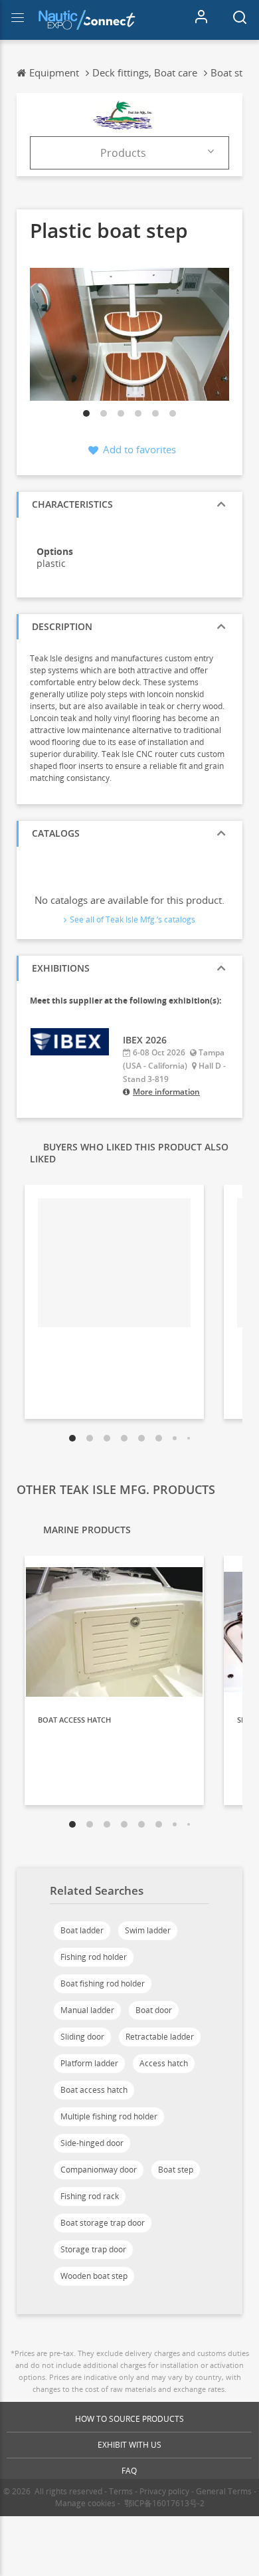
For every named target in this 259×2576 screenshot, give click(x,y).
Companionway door (99, 2170)
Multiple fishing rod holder (109, 2116)
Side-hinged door (92, 2143)
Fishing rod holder (94, 1957)
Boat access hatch (94, 2090)
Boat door (154, 2010)
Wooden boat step (94, 2276)
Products (123, 153)
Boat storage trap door (103, 2223)
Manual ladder (87, 2010)
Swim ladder (148, 1930)
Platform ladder (89, 2063)
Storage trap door (93, 2249)
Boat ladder (82, 1930)
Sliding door (82, 2037)
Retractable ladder (160, 2037)
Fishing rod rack (90, 2196)
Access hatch (164, 2063)
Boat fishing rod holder (103, 1984)
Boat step (176, 2170)
